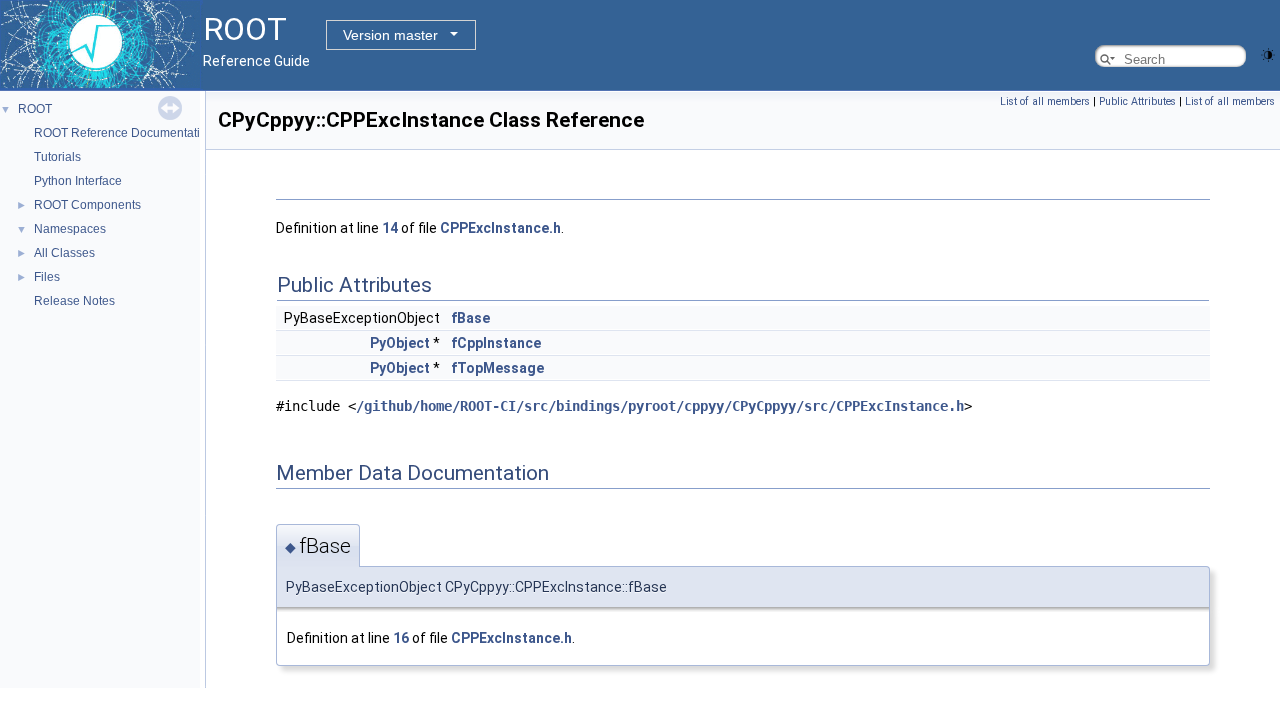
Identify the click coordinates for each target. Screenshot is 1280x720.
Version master (390, 35)
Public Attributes (1137, 101)
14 (390, 228)
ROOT (35, 109)
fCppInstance (496, 343)
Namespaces (70, 229)
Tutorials (57, 157)
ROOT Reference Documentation (124, 133)
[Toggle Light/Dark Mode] (1268, 53)
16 (401, 638)
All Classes (64, 253)
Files (47, 277)
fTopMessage (497, 368)
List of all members (1045, 101)
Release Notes (74, 301)
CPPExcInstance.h (500, 228)
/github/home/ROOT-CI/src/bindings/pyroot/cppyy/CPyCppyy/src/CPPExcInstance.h (660, 406)
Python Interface (78, 181)
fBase (470, 318)
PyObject (400, 343)
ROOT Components (87, 205)
